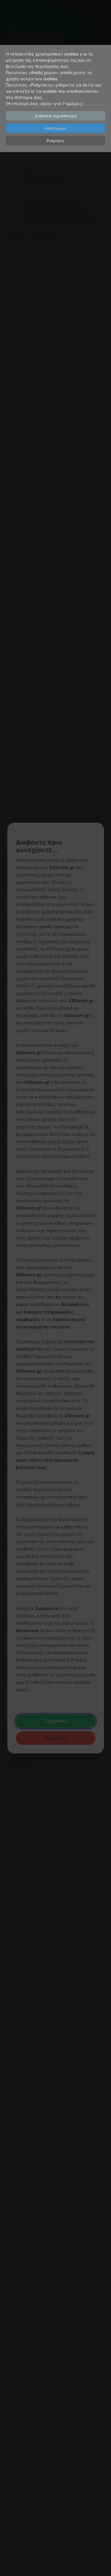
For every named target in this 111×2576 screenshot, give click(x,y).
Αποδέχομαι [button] (55, 128)
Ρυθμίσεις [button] (56, 140)
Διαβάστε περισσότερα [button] (56, 116)
